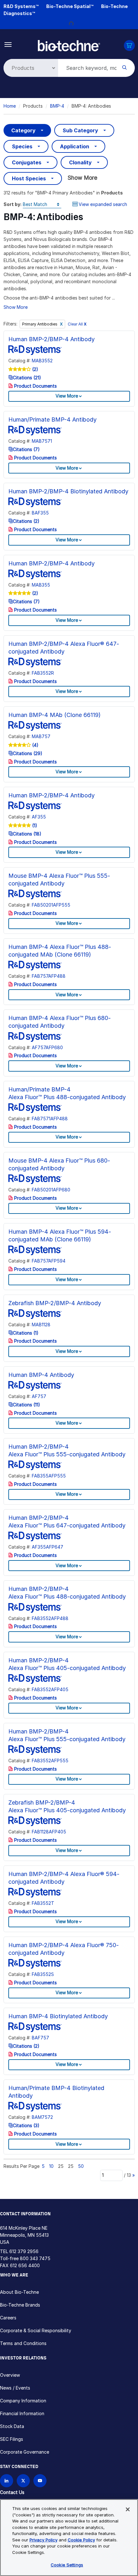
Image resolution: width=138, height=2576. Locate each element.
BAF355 (40, 513)
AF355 (39, 817)
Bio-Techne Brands (20, 2305)
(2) (34, 369)
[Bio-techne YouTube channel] (40, 2481)
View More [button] (67, 396)
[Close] (128, 2509)
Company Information (23, 2401)
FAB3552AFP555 (50, 1761)
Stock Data (12, 2426)
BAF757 (40, 2038)
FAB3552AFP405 (50, 1689)
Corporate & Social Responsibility (36, 2330)
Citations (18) (27, 834)
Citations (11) (26, 1405)
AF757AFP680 (47, 1047)
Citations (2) (26, 521)
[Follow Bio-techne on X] (23, 2481)
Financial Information (22, 2413)
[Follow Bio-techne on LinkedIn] (7, 2481)
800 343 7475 (35, 2258)
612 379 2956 (24, 2251)
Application (75, 146)
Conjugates (27, 162)
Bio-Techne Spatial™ (70, 6)
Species (22, 146)
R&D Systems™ (21, 6)
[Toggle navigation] (8, 44)
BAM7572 (42, 2117)
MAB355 (41, 585)
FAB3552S (43, 1974)
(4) (35, 745)
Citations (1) (26, 1333)
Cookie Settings (67, 2565)
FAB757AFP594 (49, 1261)
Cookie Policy (81, 2540)
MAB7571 (42, 441)
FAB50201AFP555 (51, 905)
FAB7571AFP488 (50, 1119)
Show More (82, 178)
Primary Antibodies (40, 324)
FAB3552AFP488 (50, 1618)
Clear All (77, 324)
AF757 (39, 1396)
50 (81, 2166)
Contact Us (12, 2492)
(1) (34, 825)
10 (51, 2166)
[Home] (69, 45)
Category (23, 130)
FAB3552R (43, 673)
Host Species (29, 178)
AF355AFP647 (47, 1547)
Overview (10, 2375)
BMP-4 (57, 106)
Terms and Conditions (23, 2343)
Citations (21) (27, 378)
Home (10, 106)
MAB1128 (41, 1325)
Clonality (80, 162)
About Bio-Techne (19, 2292)
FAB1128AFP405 (49, 1832)
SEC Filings (12, 2439)
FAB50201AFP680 (51, 1190)
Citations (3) (26, 2125)
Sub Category (80, 130)
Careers (8, 2318)
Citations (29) (28, 753)
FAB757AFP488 (49, 976)
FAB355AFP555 (49, 1476)
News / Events (15, 2388)
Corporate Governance (25, 2452)
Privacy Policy (43, 2540)
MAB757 (41, 736)
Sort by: (13, 204)
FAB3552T (43, 1903)
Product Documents (35, 386)
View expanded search (103, 204)
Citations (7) (26, 449)
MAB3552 (42, 361)
